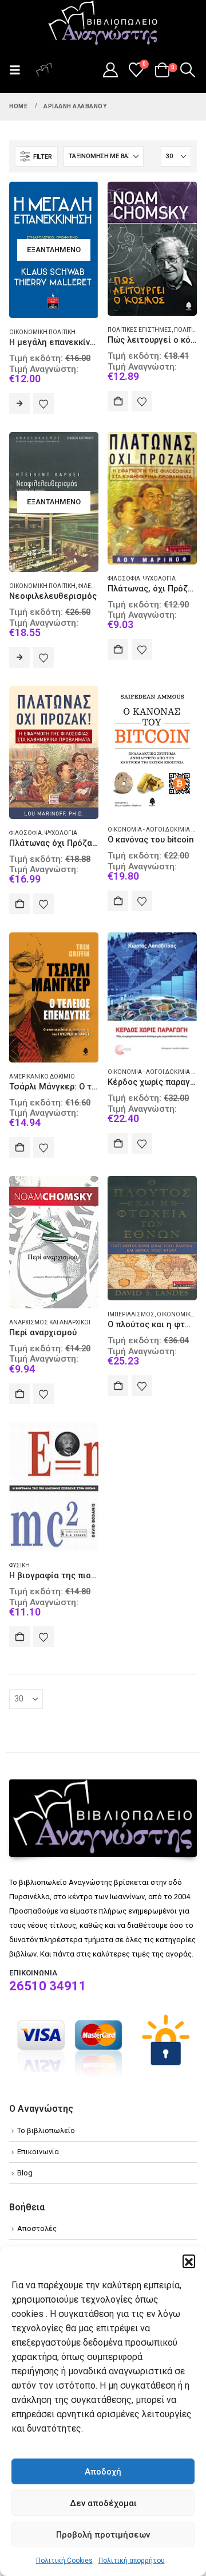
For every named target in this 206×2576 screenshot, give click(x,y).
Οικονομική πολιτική (42, 332)
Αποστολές (37, 2228)
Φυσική (19, 1565)
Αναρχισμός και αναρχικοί (50, 1322)
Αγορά (118, 401)
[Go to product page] (152, 249)
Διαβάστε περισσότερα (19, 403)
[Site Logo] (103, 23)
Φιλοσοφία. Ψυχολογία (142, 579)
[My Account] (110, 70)
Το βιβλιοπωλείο (46, 2130)
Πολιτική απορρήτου (132, 2561)
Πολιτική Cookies (64, 2561)
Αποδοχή (103, 2472)
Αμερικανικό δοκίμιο (42, 1077)
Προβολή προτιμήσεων (103, 2535)
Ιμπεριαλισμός (131, 1314)
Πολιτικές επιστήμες (140, 330)
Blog (25, 2173)
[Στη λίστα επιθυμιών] (43, 403)
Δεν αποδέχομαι (103, 2503)
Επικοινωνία (38, 2152)
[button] (189, 2261)
